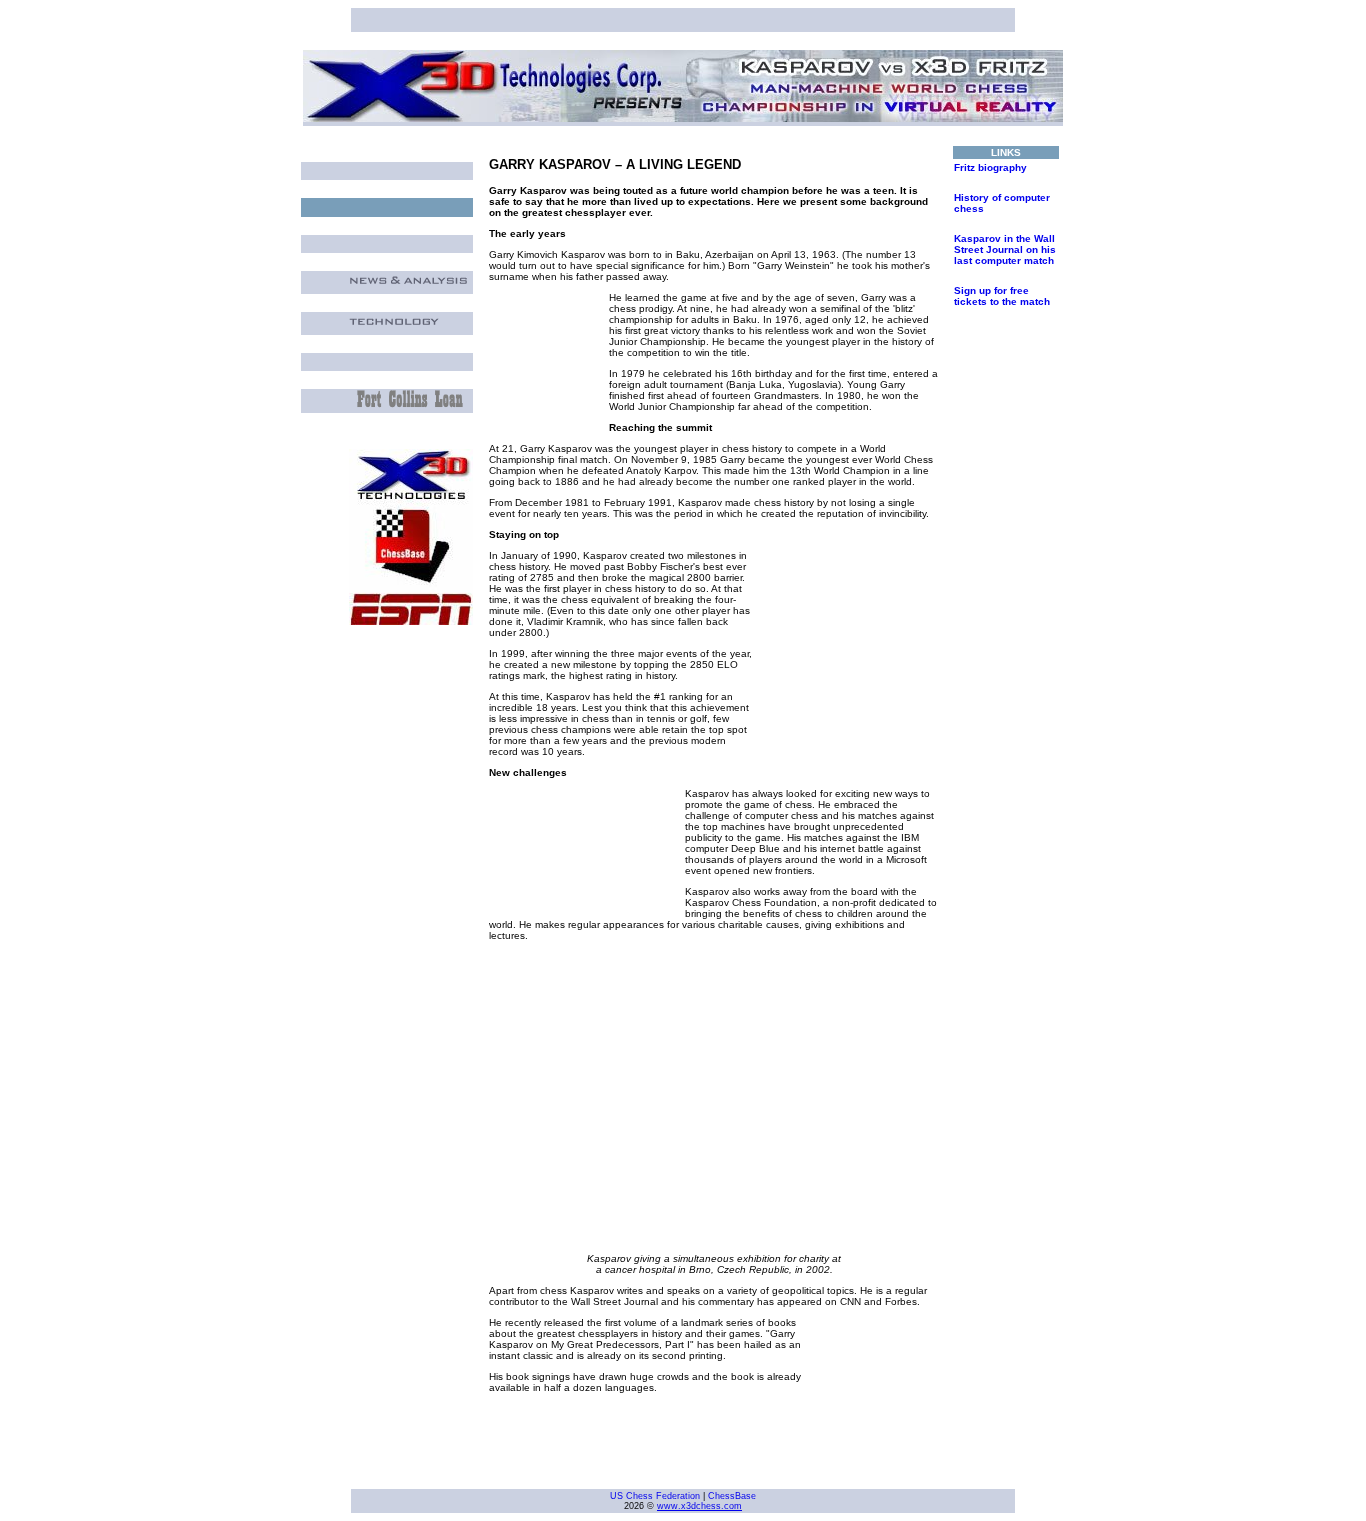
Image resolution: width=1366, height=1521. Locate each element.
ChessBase (732, 1496)
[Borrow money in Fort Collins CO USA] (410, 403)
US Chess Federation (655, 1496)
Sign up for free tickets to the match (1002, 296)
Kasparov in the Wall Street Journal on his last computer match (1005, 249)
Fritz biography (990, 167)
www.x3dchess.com (699, 1506)
